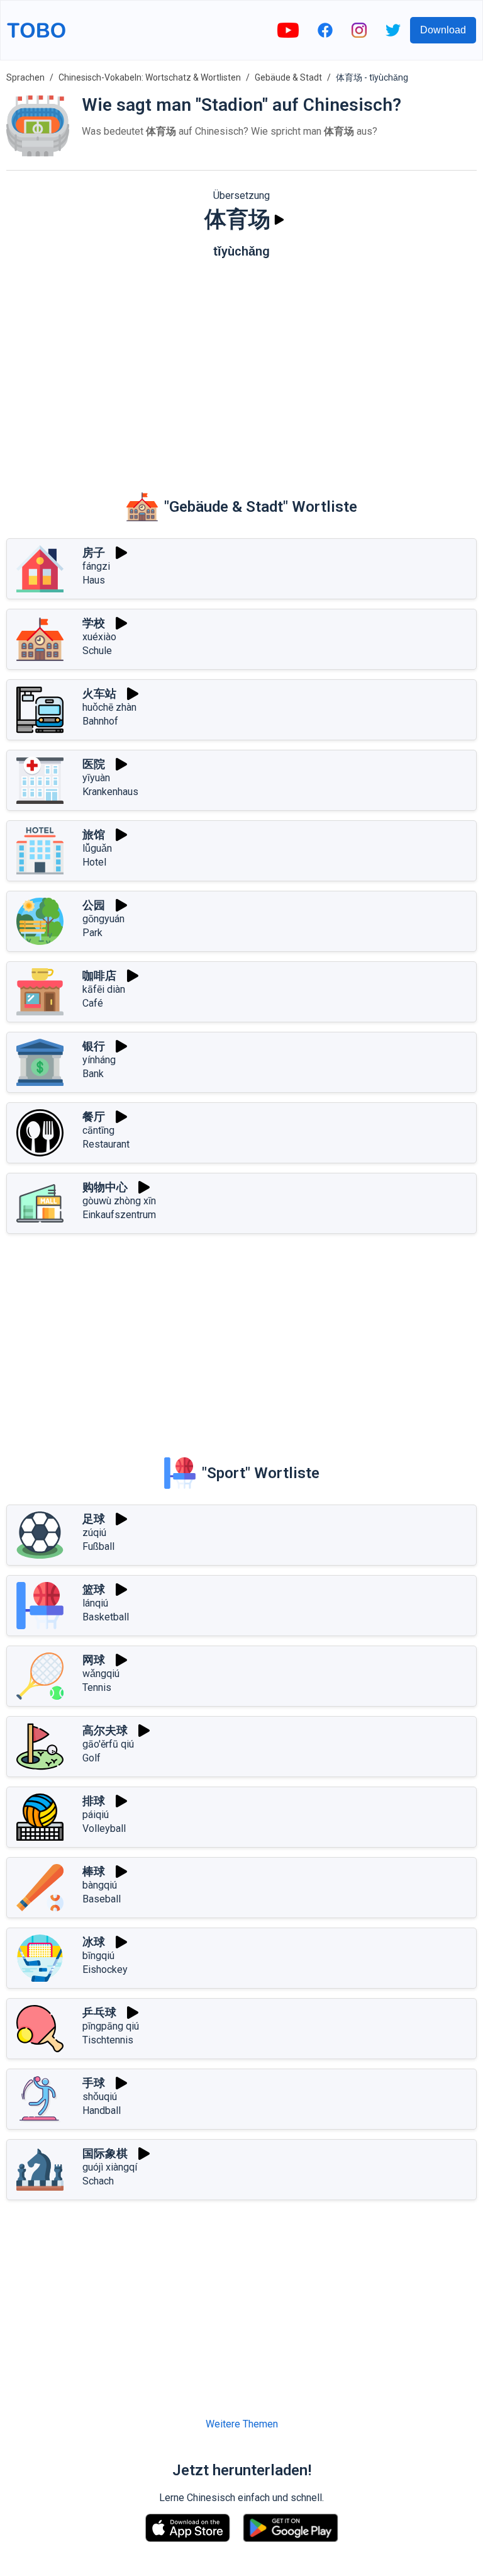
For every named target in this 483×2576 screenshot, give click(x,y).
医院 (94, 764)
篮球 (94, 1589)
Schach (98, 2181)
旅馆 (94, 834)
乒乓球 (99, 2012)
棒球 (94, 1871)
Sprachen (25, 77)
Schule (97, 651)
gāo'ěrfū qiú (108, 1744)
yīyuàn (96, 778)
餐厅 (94, 1116)
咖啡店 (99, 975)
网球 (94, 1660)
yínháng (99, 1060)
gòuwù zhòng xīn (119, 1201)
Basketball (106, 1617)
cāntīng (98, 1130)
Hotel (94, 862)
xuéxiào (99, 637)
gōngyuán (103, 919)
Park (92, 933)
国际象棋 (105, 2153)
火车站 (99, 693)
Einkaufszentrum (119, 1215)
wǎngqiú (101, 1674)
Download (443, 30)
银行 (94, 1046)
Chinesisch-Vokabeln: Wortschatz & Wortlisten (150, 77)
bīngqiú (98, 1956)
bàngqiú (100, 1885)
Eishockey (105, 1969)
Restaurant (106, 1144)
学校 (94, 623)
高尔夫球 (105, 1730)
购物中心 (105, 1187)
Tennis (97, 1687)
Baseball (102, 1899)
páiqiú (96, 1815)
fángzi (96, 566)
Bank (93, 1074)
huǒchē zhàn (109, 707)
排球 (94, 1801)
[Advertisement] (241, 366)
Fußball (98, 1546)
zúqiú (94, 1533)
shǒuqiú (100, 2097)
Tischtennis (108, 2040)
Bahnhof (100, 721)
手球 (94, 2083)
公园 (94, 905)
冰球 (94, 1942)
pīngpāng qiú (111, 2026)
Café (93, 1003)
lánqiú (95, 1603)
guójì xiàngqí (110, 2167)
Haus (94, 580)
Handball (102, 2110)
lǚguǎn (97, 848)
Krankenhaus (110, 792)
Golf (92, 1758)
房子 (94, 552)
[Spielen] (279, 220)
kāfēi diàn (104, 989)
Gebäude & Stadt (288, 77)
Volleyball (104, 1828)
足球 (94, 1519)
